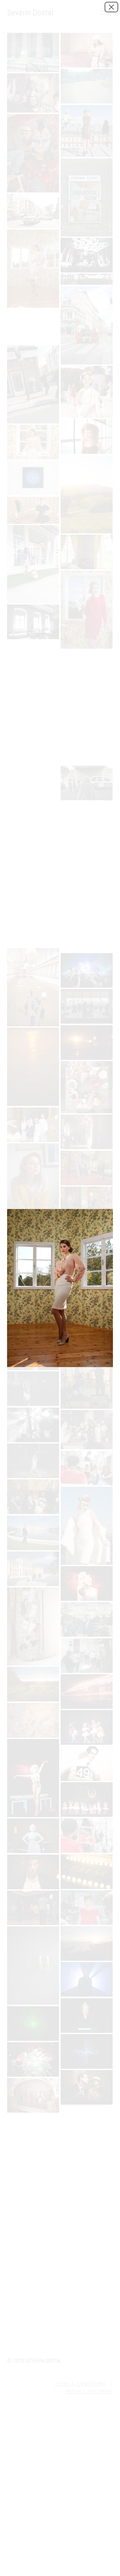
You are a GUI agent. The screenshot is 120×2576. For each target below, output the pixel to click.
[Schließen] (111, 7)
